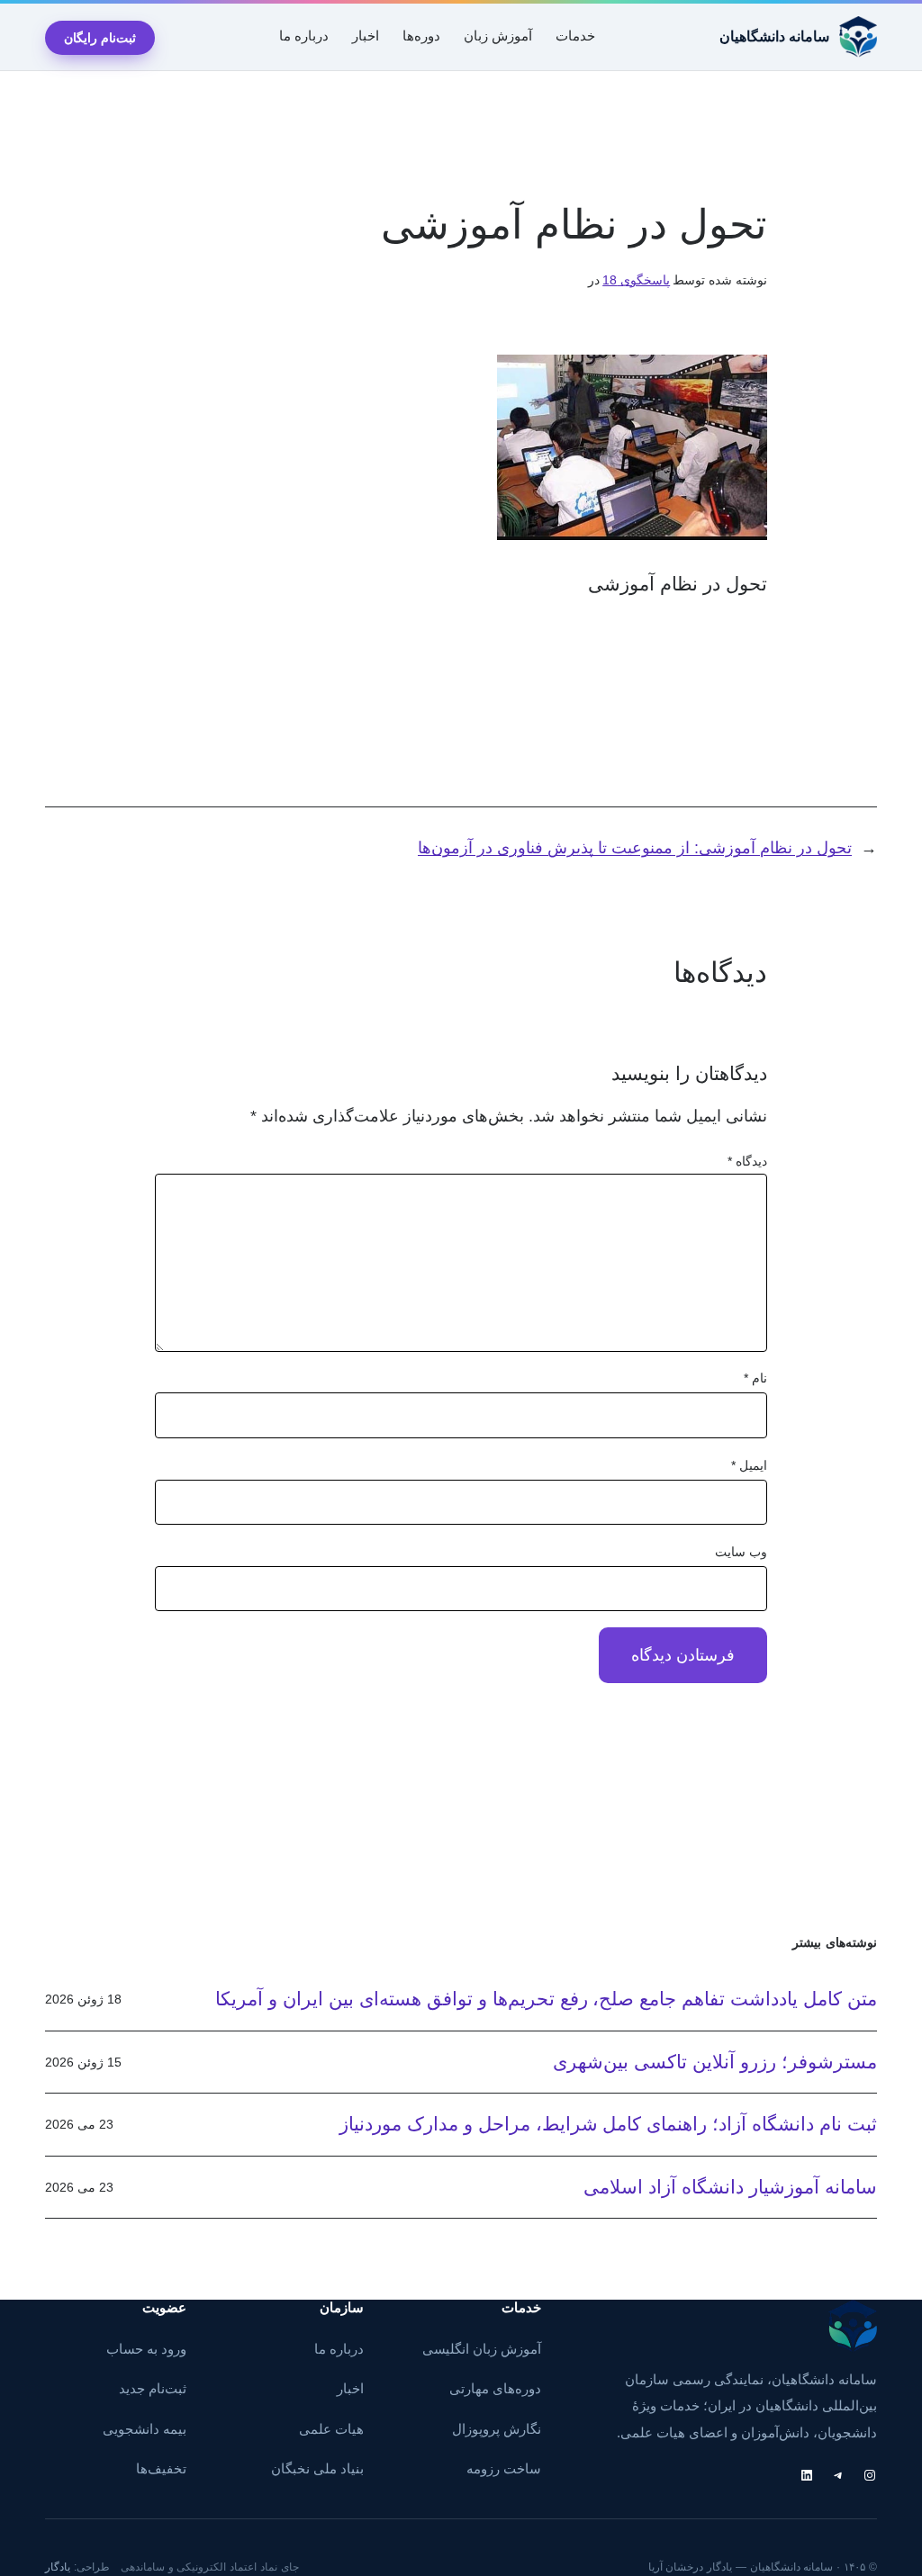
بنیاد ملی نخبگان (317, 2469)
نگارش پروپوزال (497, 2429)
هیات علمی (331, 2429)
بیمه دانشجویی (145, 2429)
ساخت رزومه (504, 2469)
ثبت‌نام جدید (153, 2389)
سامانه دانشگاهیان (774, 36)
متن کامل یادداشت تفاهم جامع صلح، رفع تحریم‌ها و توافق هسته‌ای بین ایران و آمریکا (546, 1999)
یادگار (58, 2567)
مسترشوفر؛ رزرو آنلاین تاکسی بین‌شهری (715, 2062)
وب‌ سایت (741, 1552)
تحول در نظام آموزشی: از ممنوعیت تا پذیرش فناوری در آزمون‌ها (635, 848)
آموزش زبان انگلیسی (482, 2349)
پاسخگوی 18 (636, 280)
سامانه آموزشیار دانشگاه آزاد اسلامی (730, 2187)
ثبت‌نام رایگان (100, 38)
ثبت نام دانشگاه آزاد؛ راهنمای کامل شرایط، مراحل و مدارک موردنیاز (608, 2124)
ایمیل (749, 1465)
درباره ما (339, 2349)
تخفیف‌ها (161, 2469)
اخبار (350, 2389)
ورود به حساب (146, 2349)
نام (755, 1378)
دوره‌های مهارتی (495, 2389)
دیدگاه (747, 1161)
